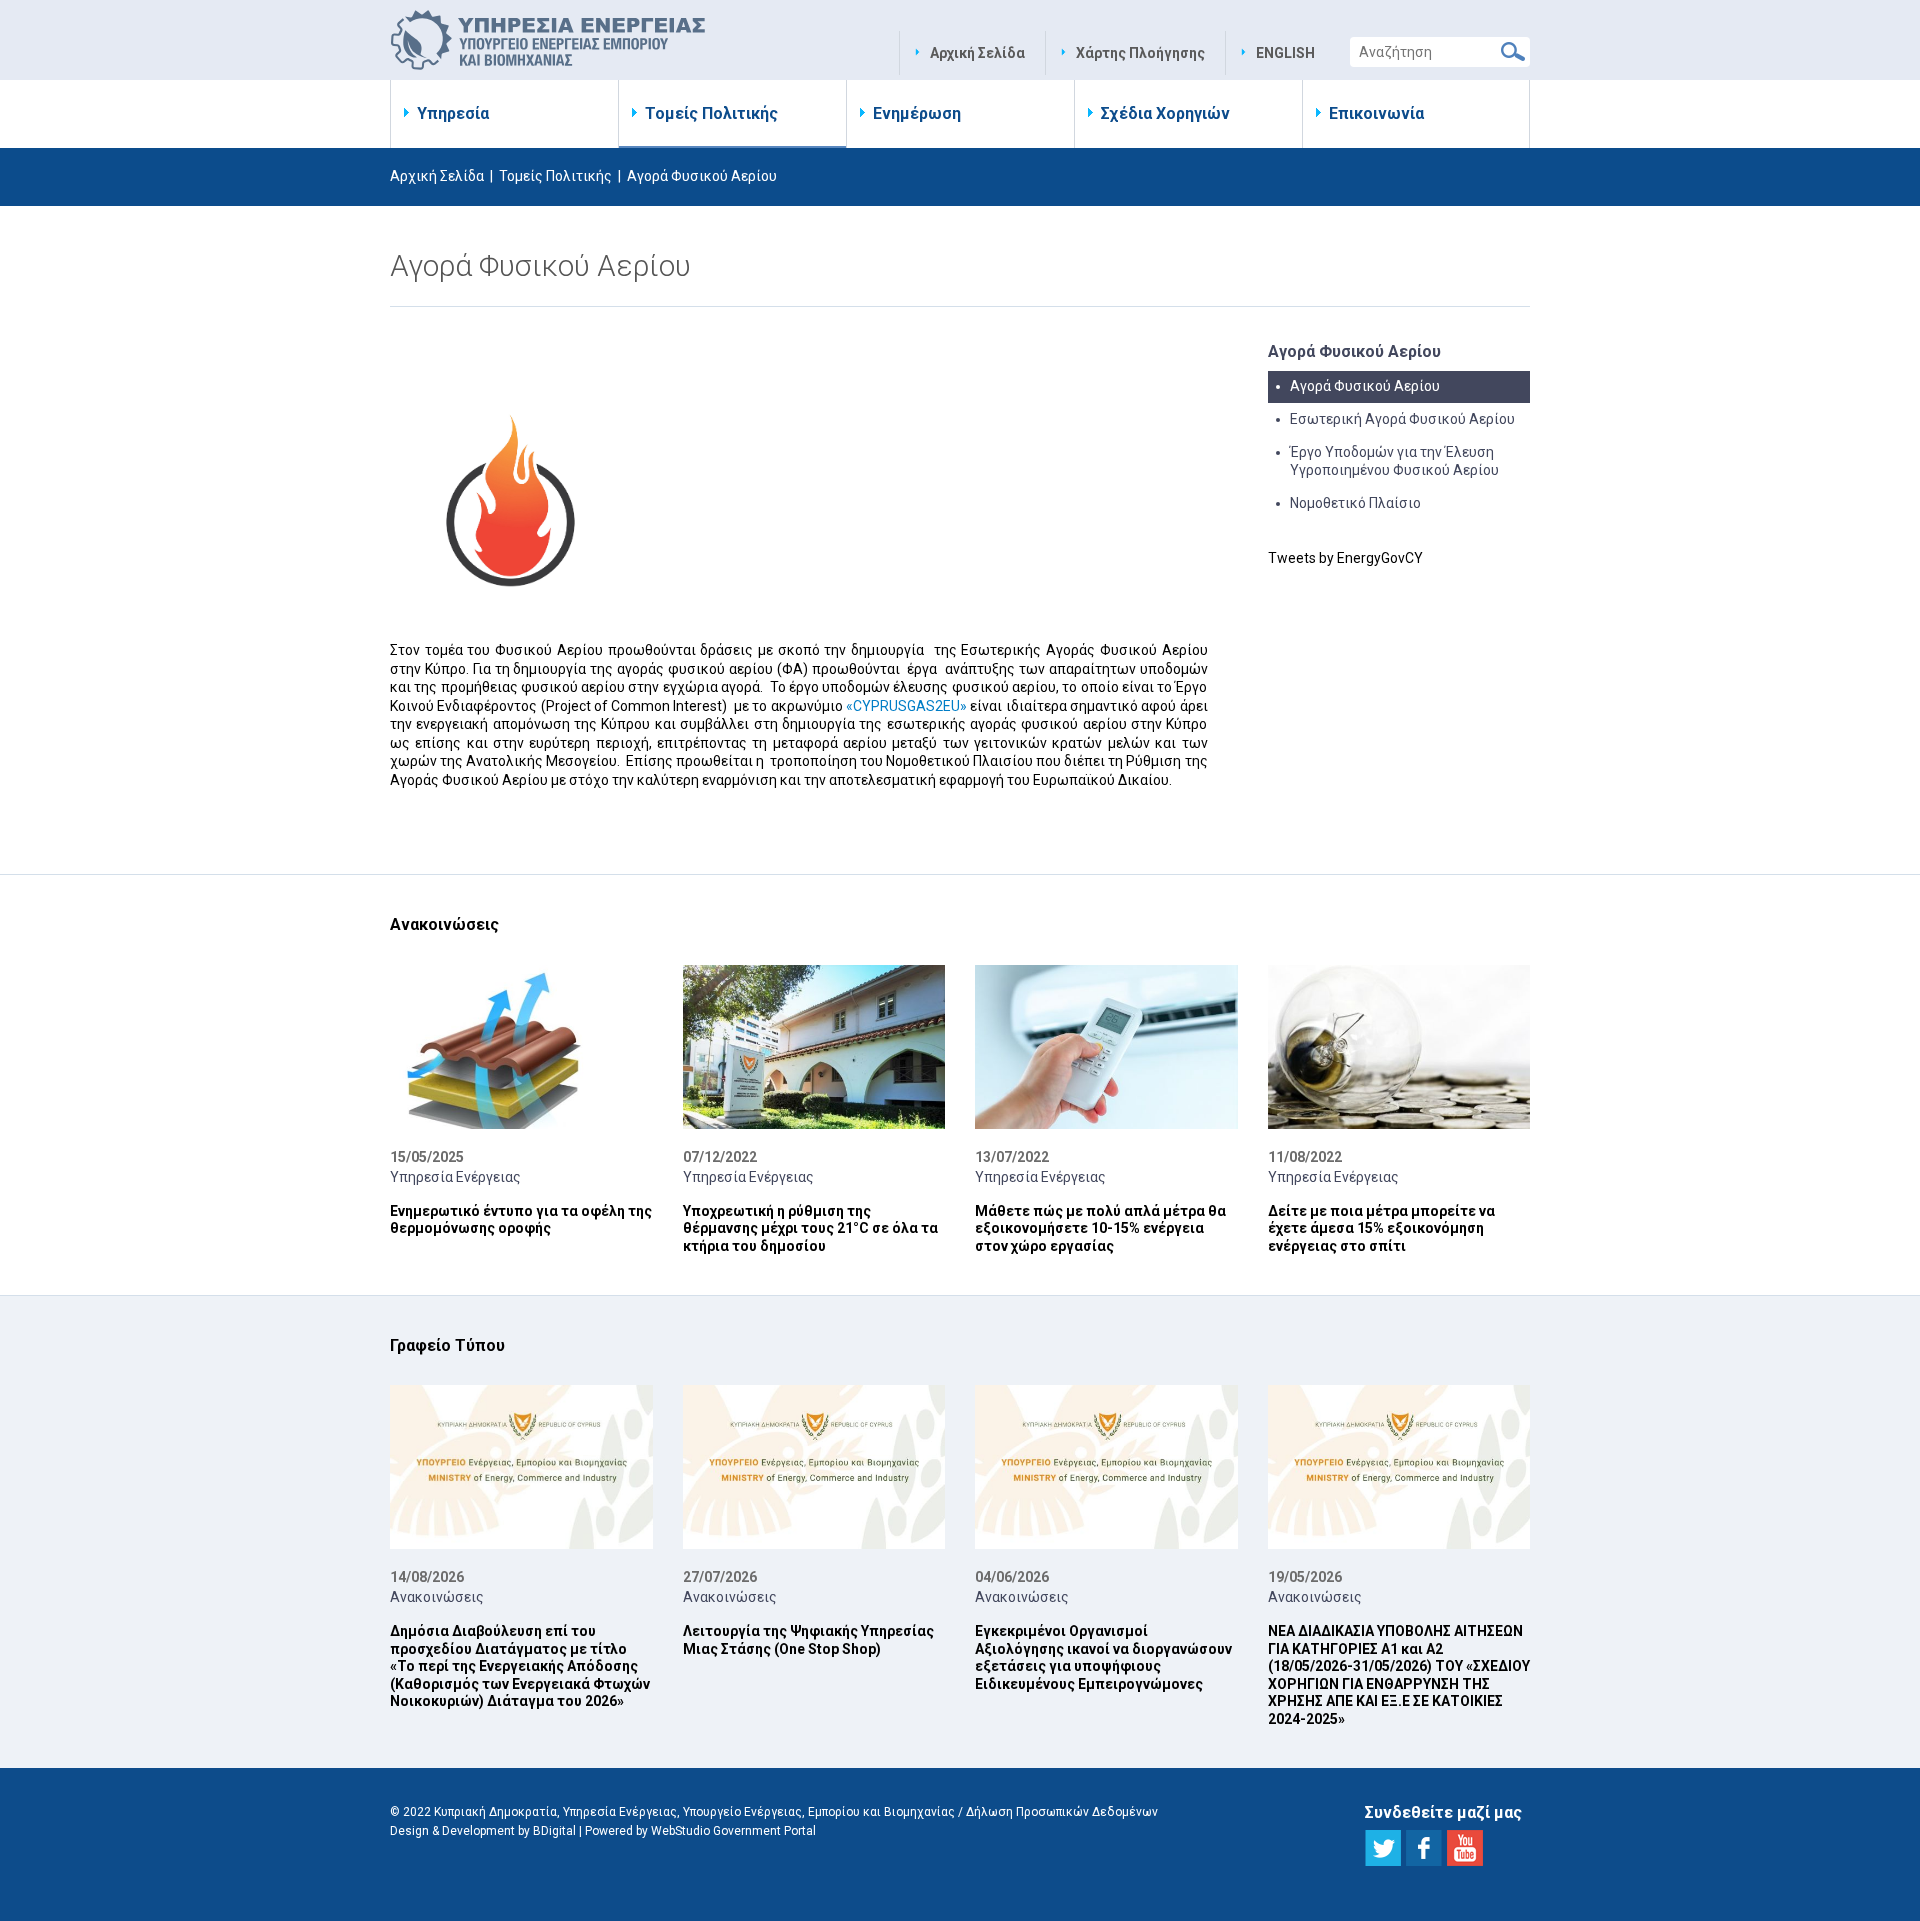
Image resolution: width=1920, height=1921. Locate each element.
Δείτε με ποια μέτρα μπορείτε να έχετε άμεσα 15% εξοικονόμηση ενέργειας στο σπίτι (1381, 1228)
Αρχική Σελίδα (977, 53)
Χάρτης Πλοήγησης (1140, 53)
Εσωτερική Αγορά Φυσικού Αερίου (1402, 419)
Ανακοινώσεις (437, 1597)
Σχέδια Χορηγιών (1165, 113)
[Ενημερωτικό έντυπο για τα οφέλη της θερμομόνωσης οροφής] (521, 1047)
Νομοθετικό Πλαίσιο (1355, 503)
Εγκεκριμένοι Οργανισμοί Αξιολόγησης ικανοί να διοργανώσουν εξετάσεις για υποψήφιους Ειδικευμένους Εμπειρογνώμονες (1103, 1657)
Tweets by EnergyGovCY (1345, 558)
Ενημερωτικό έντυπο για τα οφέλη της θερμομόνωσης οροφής (521, 1220)
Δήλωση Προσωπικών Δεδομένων (1062, 1812)
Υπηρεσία (453, 113)
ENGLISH (1285, 53)
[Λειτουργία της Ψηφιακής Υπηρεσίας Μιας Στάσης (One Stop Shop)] (814, 1467)
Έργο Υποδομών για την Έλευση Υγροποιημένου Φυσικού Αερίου (1394, 461)
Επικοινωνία (1376, 113)
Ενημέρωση (917, 113)
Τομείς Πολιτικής (711, 113)
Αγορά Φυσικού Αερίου (1365, 386)
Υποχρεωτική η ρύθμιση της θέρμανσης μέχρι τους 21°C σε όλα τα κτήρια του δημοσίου (810, 1228)
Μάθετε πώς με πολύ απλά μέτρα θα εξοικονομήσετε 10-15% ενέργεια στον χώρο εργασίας (1100, 1228)
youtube (1465, 1848)
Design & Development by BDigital (483, 1831)
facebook (1424, 1848)
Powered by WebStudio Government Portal (700, 1831)
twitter (1383, 1848)
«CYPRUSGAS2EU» (906, 706)
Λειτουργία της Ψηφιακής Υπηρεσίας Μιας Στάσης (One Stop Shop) (808, 1640)
